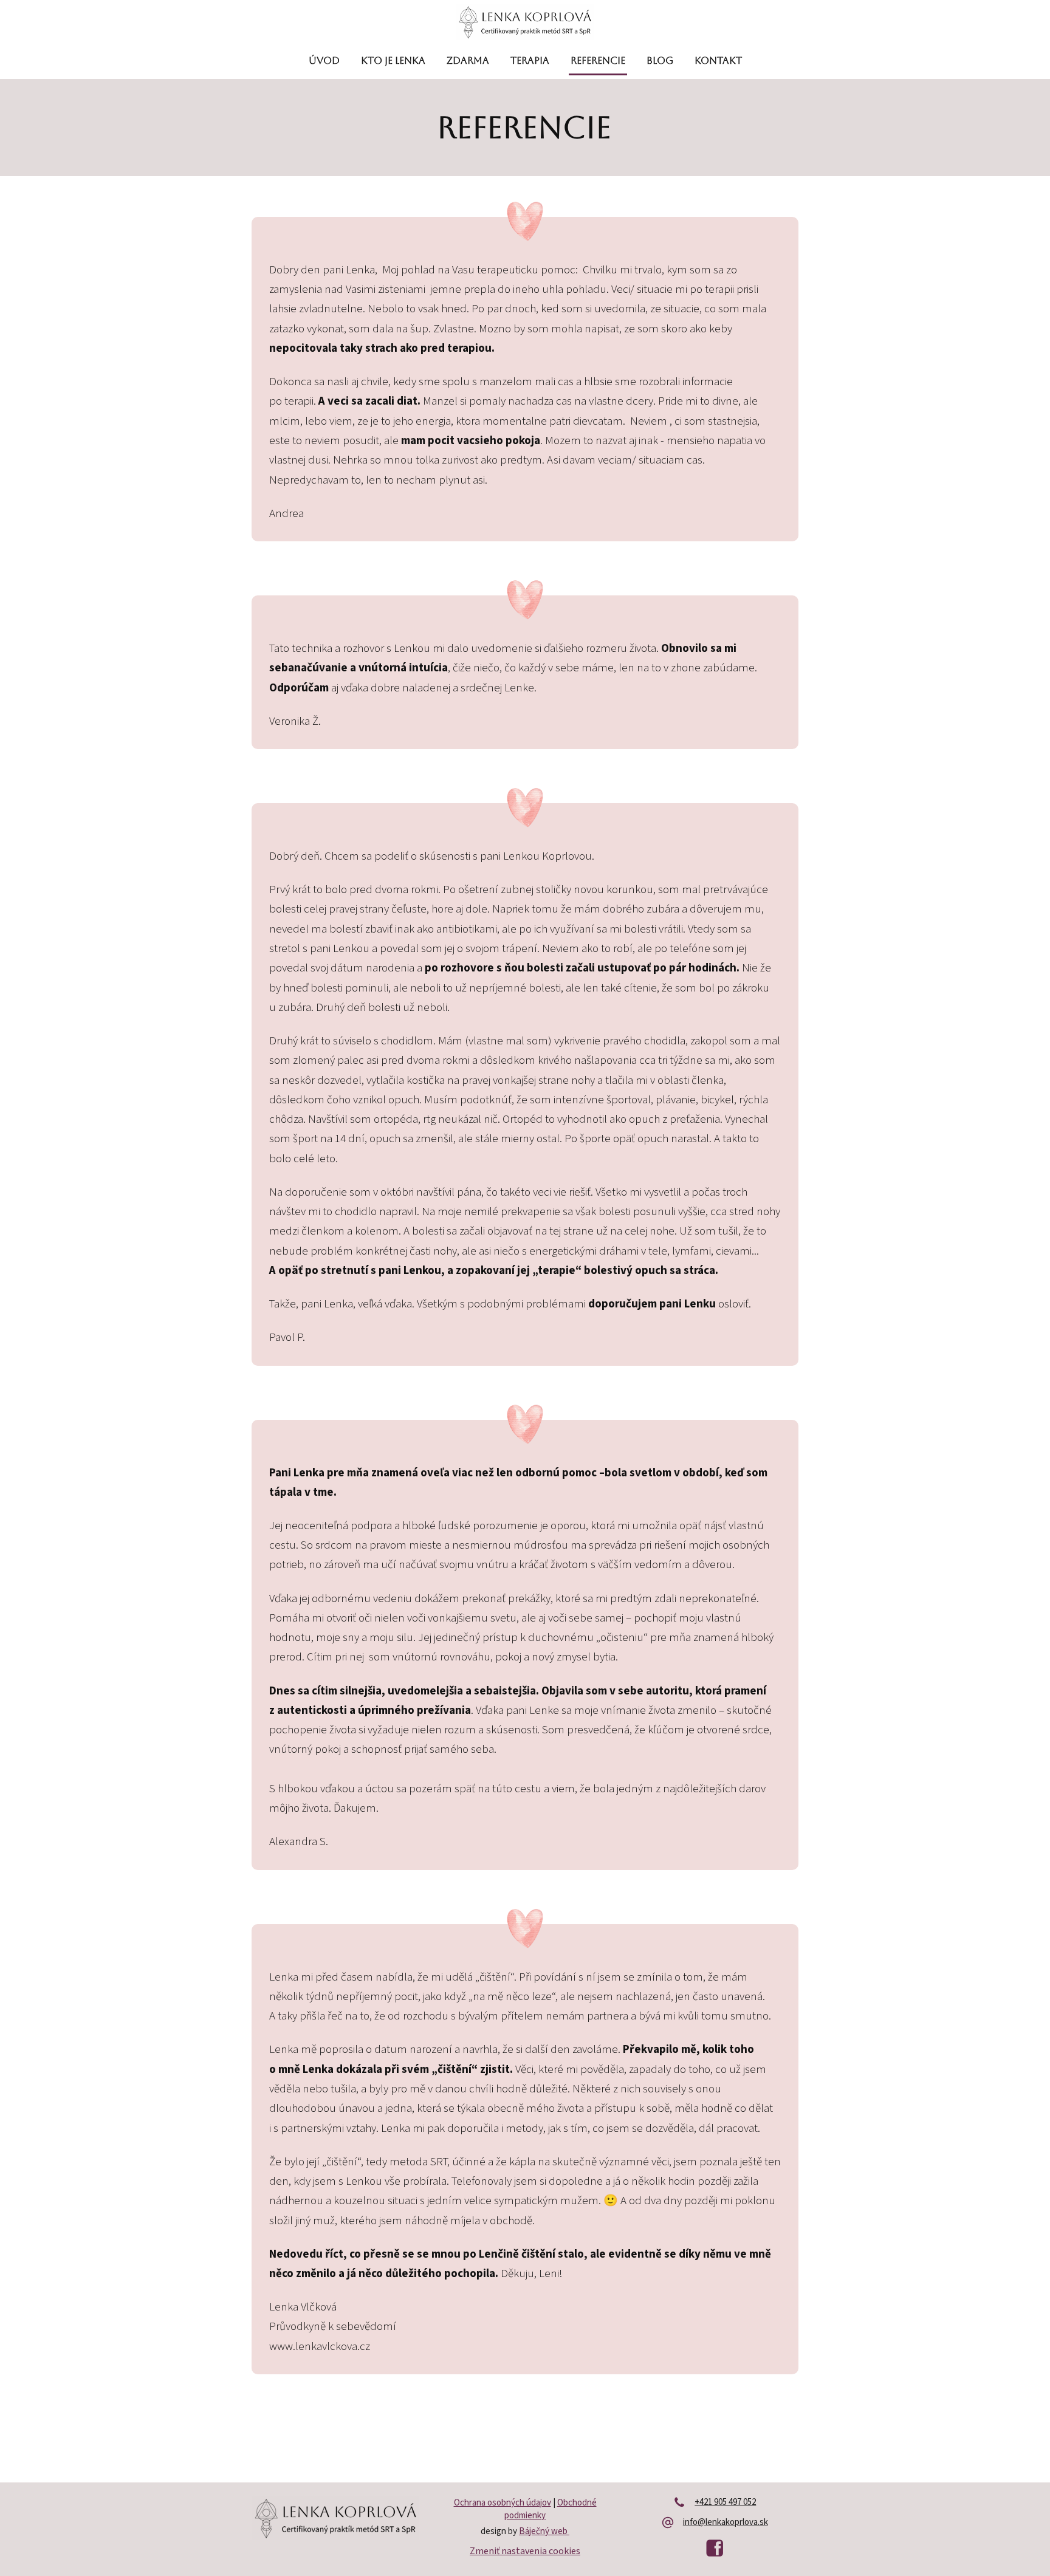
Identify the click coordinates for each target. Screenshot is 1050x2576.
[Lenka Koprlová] (525, 23)
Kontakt (718, 60)
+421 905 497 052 (725, 2502)
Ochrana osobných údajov (503, 2503)
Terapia (530, 60)
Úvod (324, 60)
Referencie (598, 60)
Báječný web (544, 2531)
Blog (660, 60)
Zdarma (468, 60)
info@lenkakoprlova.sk (726, 2523)
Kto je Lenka (393, 60)
